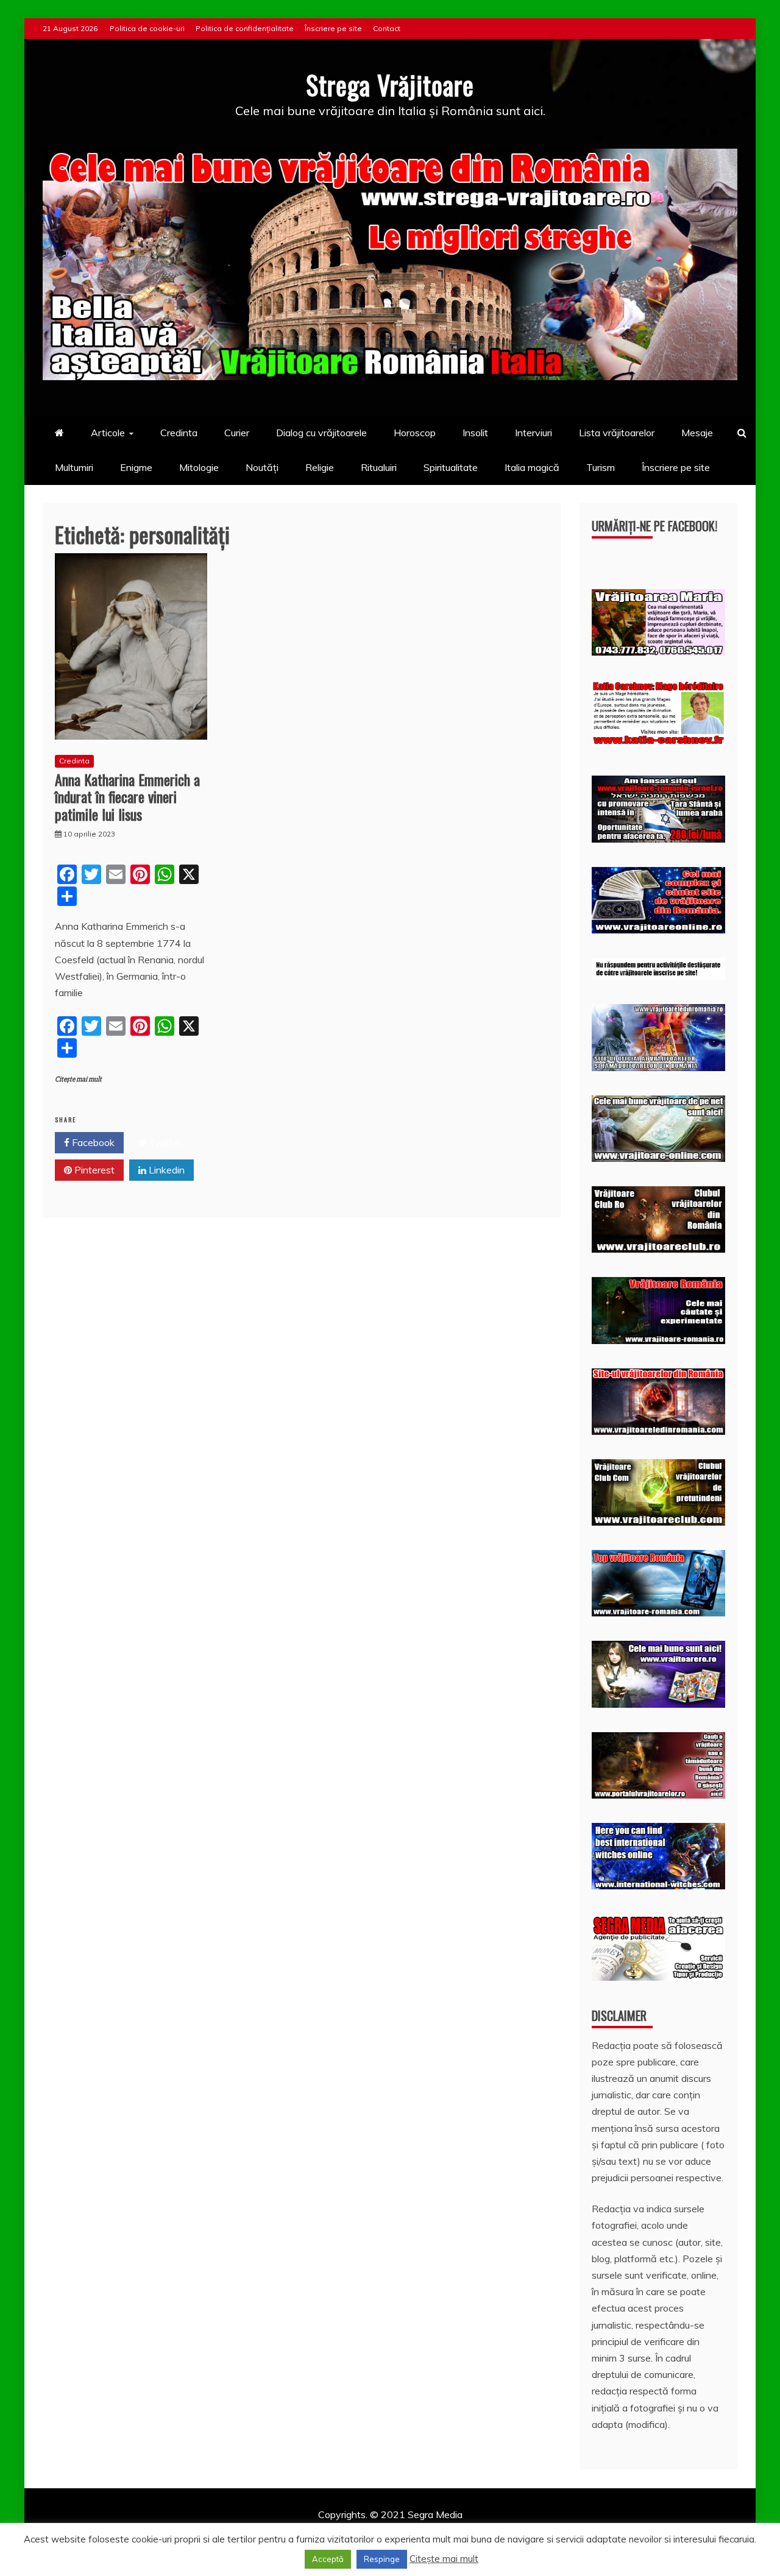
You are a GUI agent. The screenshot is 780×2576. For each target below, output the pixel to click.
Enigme (136, 467)
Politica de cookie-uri (147, 28)
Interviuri (534, 433)
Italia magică (532, 467)
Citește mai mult (78, 1079)
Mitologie (199, 467)
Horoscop (415, 433)
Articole (108, 433)
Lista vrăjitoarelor (617, 433)
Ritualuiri (379, 467)
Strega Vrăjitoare (390, 85)
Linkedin (165, 1170)
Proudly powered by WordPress (296, 2531)
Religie (320, 467)
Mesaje (697, 433)
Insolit (475, 433)
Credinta (179, 433)
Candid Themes (519, 2531)
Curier (237, 433)
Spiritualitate (451, 467)
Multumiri (74, 467)
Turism (601, 467)
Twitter (164, 1142)
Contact (387, 28)
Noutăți (262, 467)
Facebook (92, 1142)
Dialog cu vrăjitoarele (321, 433)
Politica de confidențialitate (245, 28)
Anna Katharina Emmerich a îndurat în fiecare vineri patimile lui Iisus (127, 797)
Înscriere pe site (333, 28)
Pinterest (93, 1170)
